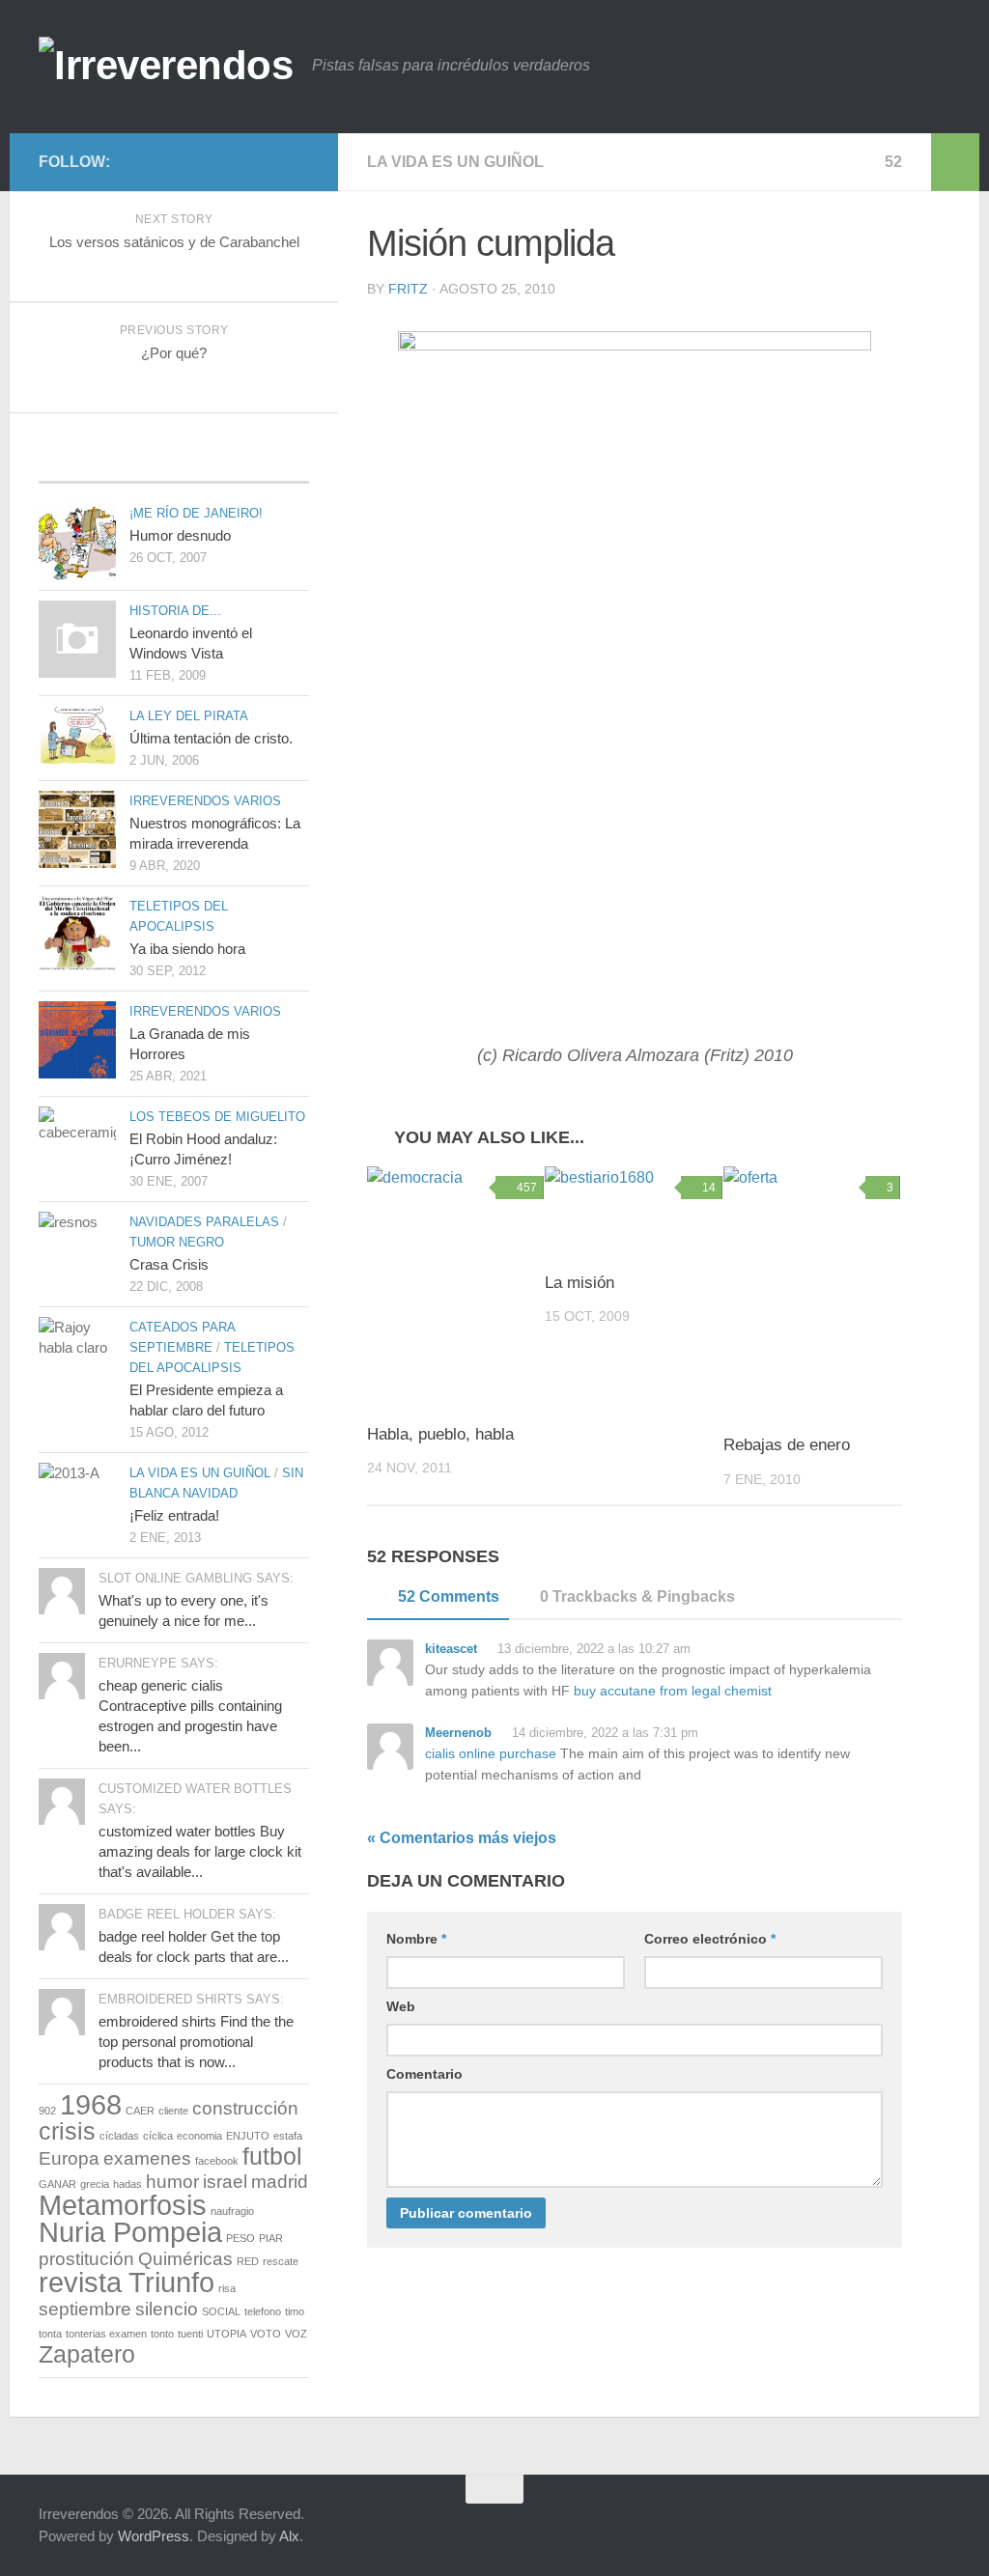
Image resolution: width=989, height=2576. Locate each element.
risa (227, 2288)
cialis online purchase (491, 1753)
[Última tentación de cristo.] (77, 735)
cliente (173, 2111)
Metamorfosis (123, 2205)
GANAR (57, 2184)
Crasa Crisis (169, 1264)
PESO (240, 2238)
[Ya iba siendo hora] (77, 933)
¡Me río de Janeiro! (196, 513)
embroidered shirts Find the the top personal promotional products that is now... (196, 2042)
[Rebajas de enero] (812, 1292)
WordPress (154, 2536)
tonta (50, 2334)
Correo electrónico (710, 1939)
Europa (69, 2158)
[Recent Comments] (264, 463)
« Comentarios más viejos (462, 1838)
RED (248, 2261)
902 (47, 2111)
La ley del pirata (189, 716)
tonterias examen (106, 2334)
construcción (245, 2108)
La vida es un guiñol (455, 162)
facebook (217, 2161)
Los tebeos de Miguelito (217, 1117)
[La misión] (633, 1211)
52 (893, 162)
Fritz (408, 289)
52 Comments (449, 1596)
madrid (280, 2182)
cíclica (158, 2136)
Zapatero (87, 2354)
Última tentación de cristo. (211, 738)
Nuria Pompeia (130, 2232)
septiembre (85, 2309)
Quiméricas (185, 2259)
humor (172, 2182)
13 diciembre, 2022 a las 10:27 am (592, 1649)
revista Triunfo (127, 2282)
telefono (263, 2311)
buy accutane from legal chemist (673, 1691)
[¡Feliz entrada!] (77, 1495)
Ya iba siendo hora (187, 949)
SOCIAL (221, 2311)
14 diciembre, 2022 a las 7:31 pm (603, 1733)
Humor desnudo (180, 535)
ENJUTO (248, 2136)
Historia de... (175, 611)
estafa (288, 2136)
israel (225, 2182)
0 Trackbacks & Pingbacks (637, 1596)
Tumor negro (177, 1242)
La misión (579, 1283)
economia (199, 2136)
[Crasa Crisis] (77, 1240)
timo (295, 2311)
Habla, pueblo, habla (440, 1434)
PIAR (271, 2238)
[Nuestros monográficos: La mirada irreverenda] (77, 829)
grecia (95, 2184)
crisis (67, 2131)
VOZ (296, 2334)
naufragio (232, 2211)
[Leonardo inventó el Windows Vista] (77, 639)
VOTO (266, 2334)
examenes (147, 2158)
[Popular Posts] (84, 463)
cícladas (119, 2136)
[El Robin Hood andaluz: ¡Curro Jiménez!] (77, 1145)
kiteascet (451, 1649)
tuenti (190, 2334)
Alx (289, 2536)
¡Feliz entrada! (174, 1515)
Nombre (416, 1939)
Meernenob (458, 1733)
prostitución (86, 2259)
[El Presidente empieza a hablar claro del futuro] (77, 1358)
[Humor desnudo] (77, 542)
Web (401, 2006)
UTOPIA (226, 2334)
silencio (167, 2309)
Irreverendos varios (205, 801)
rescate (281, 2261)
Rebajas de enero (787, 1445)
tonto (162, 2334)
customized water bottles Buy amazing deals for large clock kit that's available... (200, 1851)
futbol (272, 2156)
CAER (140, 2111)
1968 (91, 2104)
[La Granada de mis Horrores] (77, 1040)
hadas (127, 2184)
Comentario (424, 2074)
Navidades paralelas (204, 1222)
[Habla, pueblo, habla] (455, 1286)
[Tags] (173, 463)
